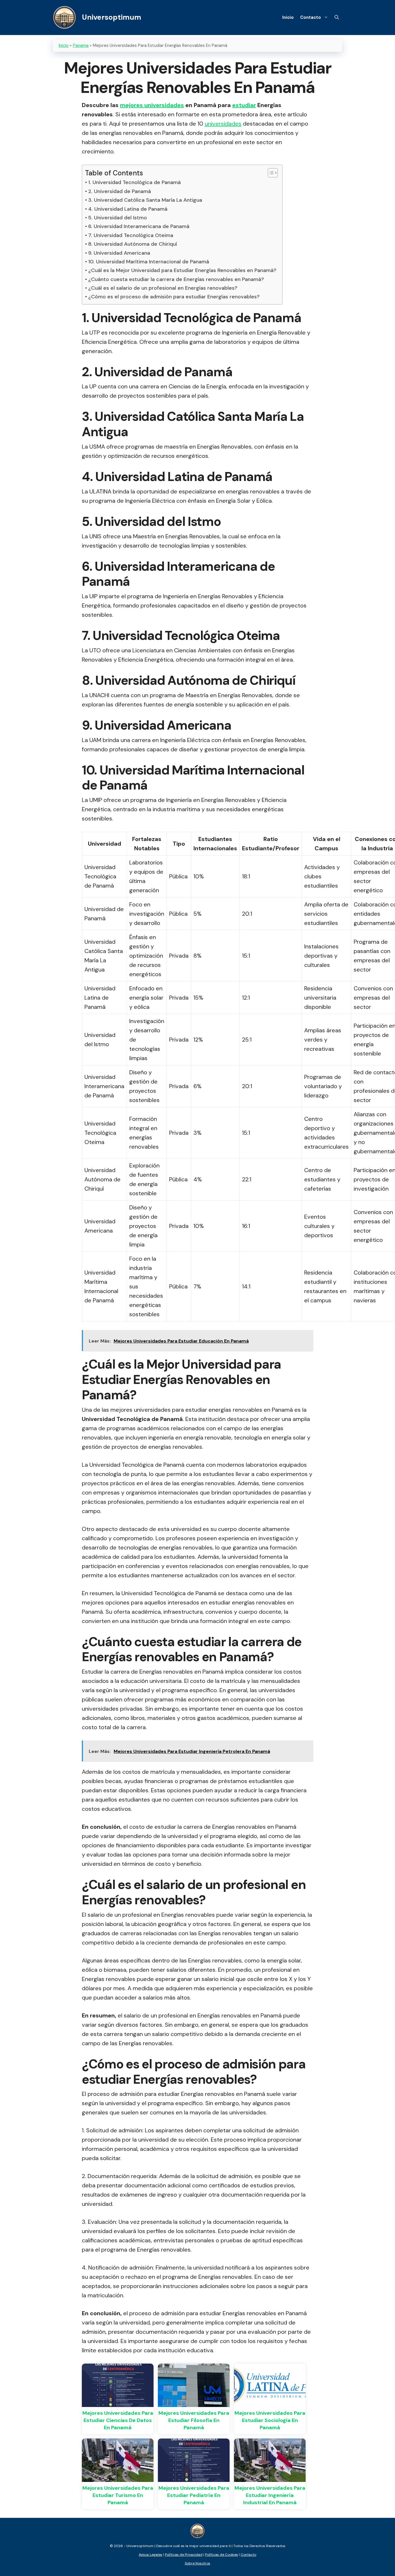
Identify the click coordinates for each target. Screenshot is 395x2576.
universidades (223, 124)
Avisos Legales (151, 2555)
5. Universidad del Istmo (118, 218)
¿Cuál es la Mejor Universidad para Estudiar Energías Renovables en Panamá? (182, 270)
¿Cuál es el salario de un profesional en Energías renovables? (163, 288)
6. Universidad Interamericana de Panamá (139, 226)
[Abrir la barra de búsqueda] (337, 17)
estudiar (244, 105)
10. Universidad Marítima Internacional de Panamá (149, 262)
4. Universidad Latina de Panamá (128, 209)
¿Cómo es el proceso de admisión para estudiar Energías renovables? (174, 297)
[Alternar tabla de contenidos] (270, 173)
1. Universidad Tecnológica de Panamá (134, 182)
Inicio (288, 17)
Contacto (311, 17)
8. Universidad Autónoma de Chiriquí (133, 244)
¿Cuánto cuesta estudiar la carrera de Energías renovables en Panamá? (176, 279)
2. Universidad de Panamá (120, 191)
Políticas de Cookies (222, 2555)
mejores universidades (152, 105)
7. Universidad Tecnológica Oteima (131, 235)
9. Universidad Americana (119, 253)
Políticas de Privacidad (184, 2555)
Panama (81, 45)
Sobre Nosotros (197, 2563)
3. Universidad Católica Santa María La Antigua (145, 200)
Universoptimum (111, 17)
